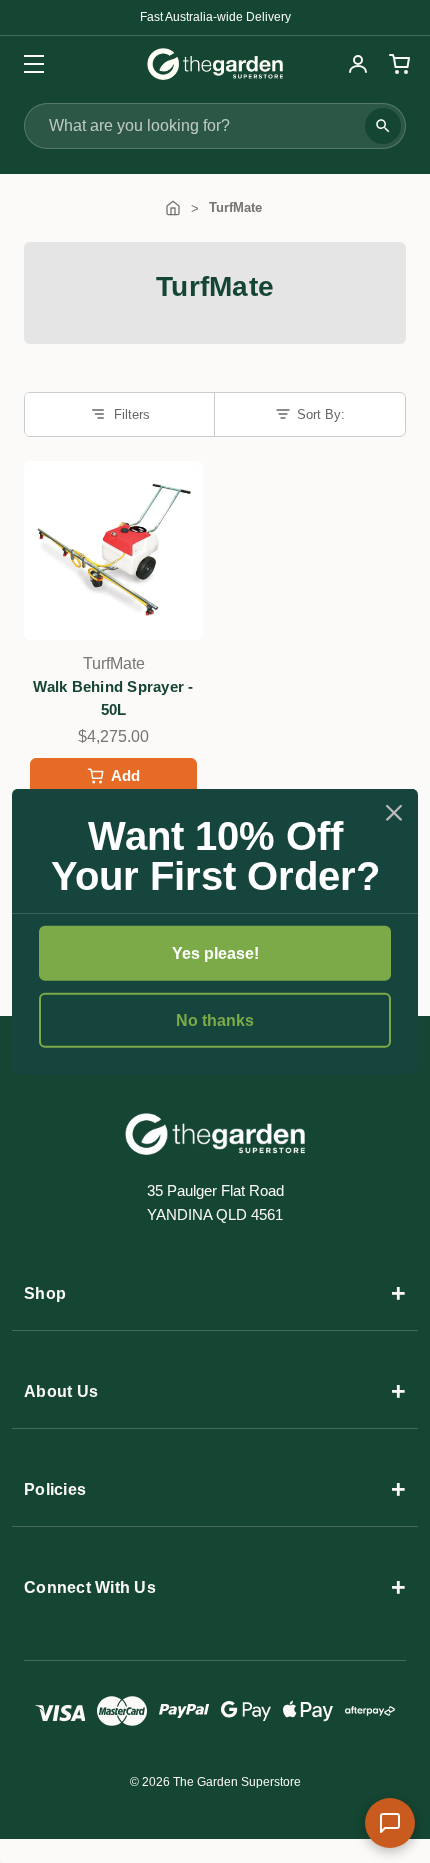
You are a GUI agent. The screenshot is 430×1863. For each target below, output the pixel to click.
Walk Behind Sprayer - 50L (113, 698)
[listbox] (310, 414)
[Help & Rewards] (390, 1823)
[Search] (383, 126)
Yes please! (215, 952)
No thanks (215, 1020)
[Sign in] (358, 64)
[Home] (173, 207)
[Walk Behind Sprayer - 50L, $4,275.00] (113, 550)
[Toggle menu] (27, 63)
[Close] (394, 812)
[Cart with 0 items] (397, 64)
